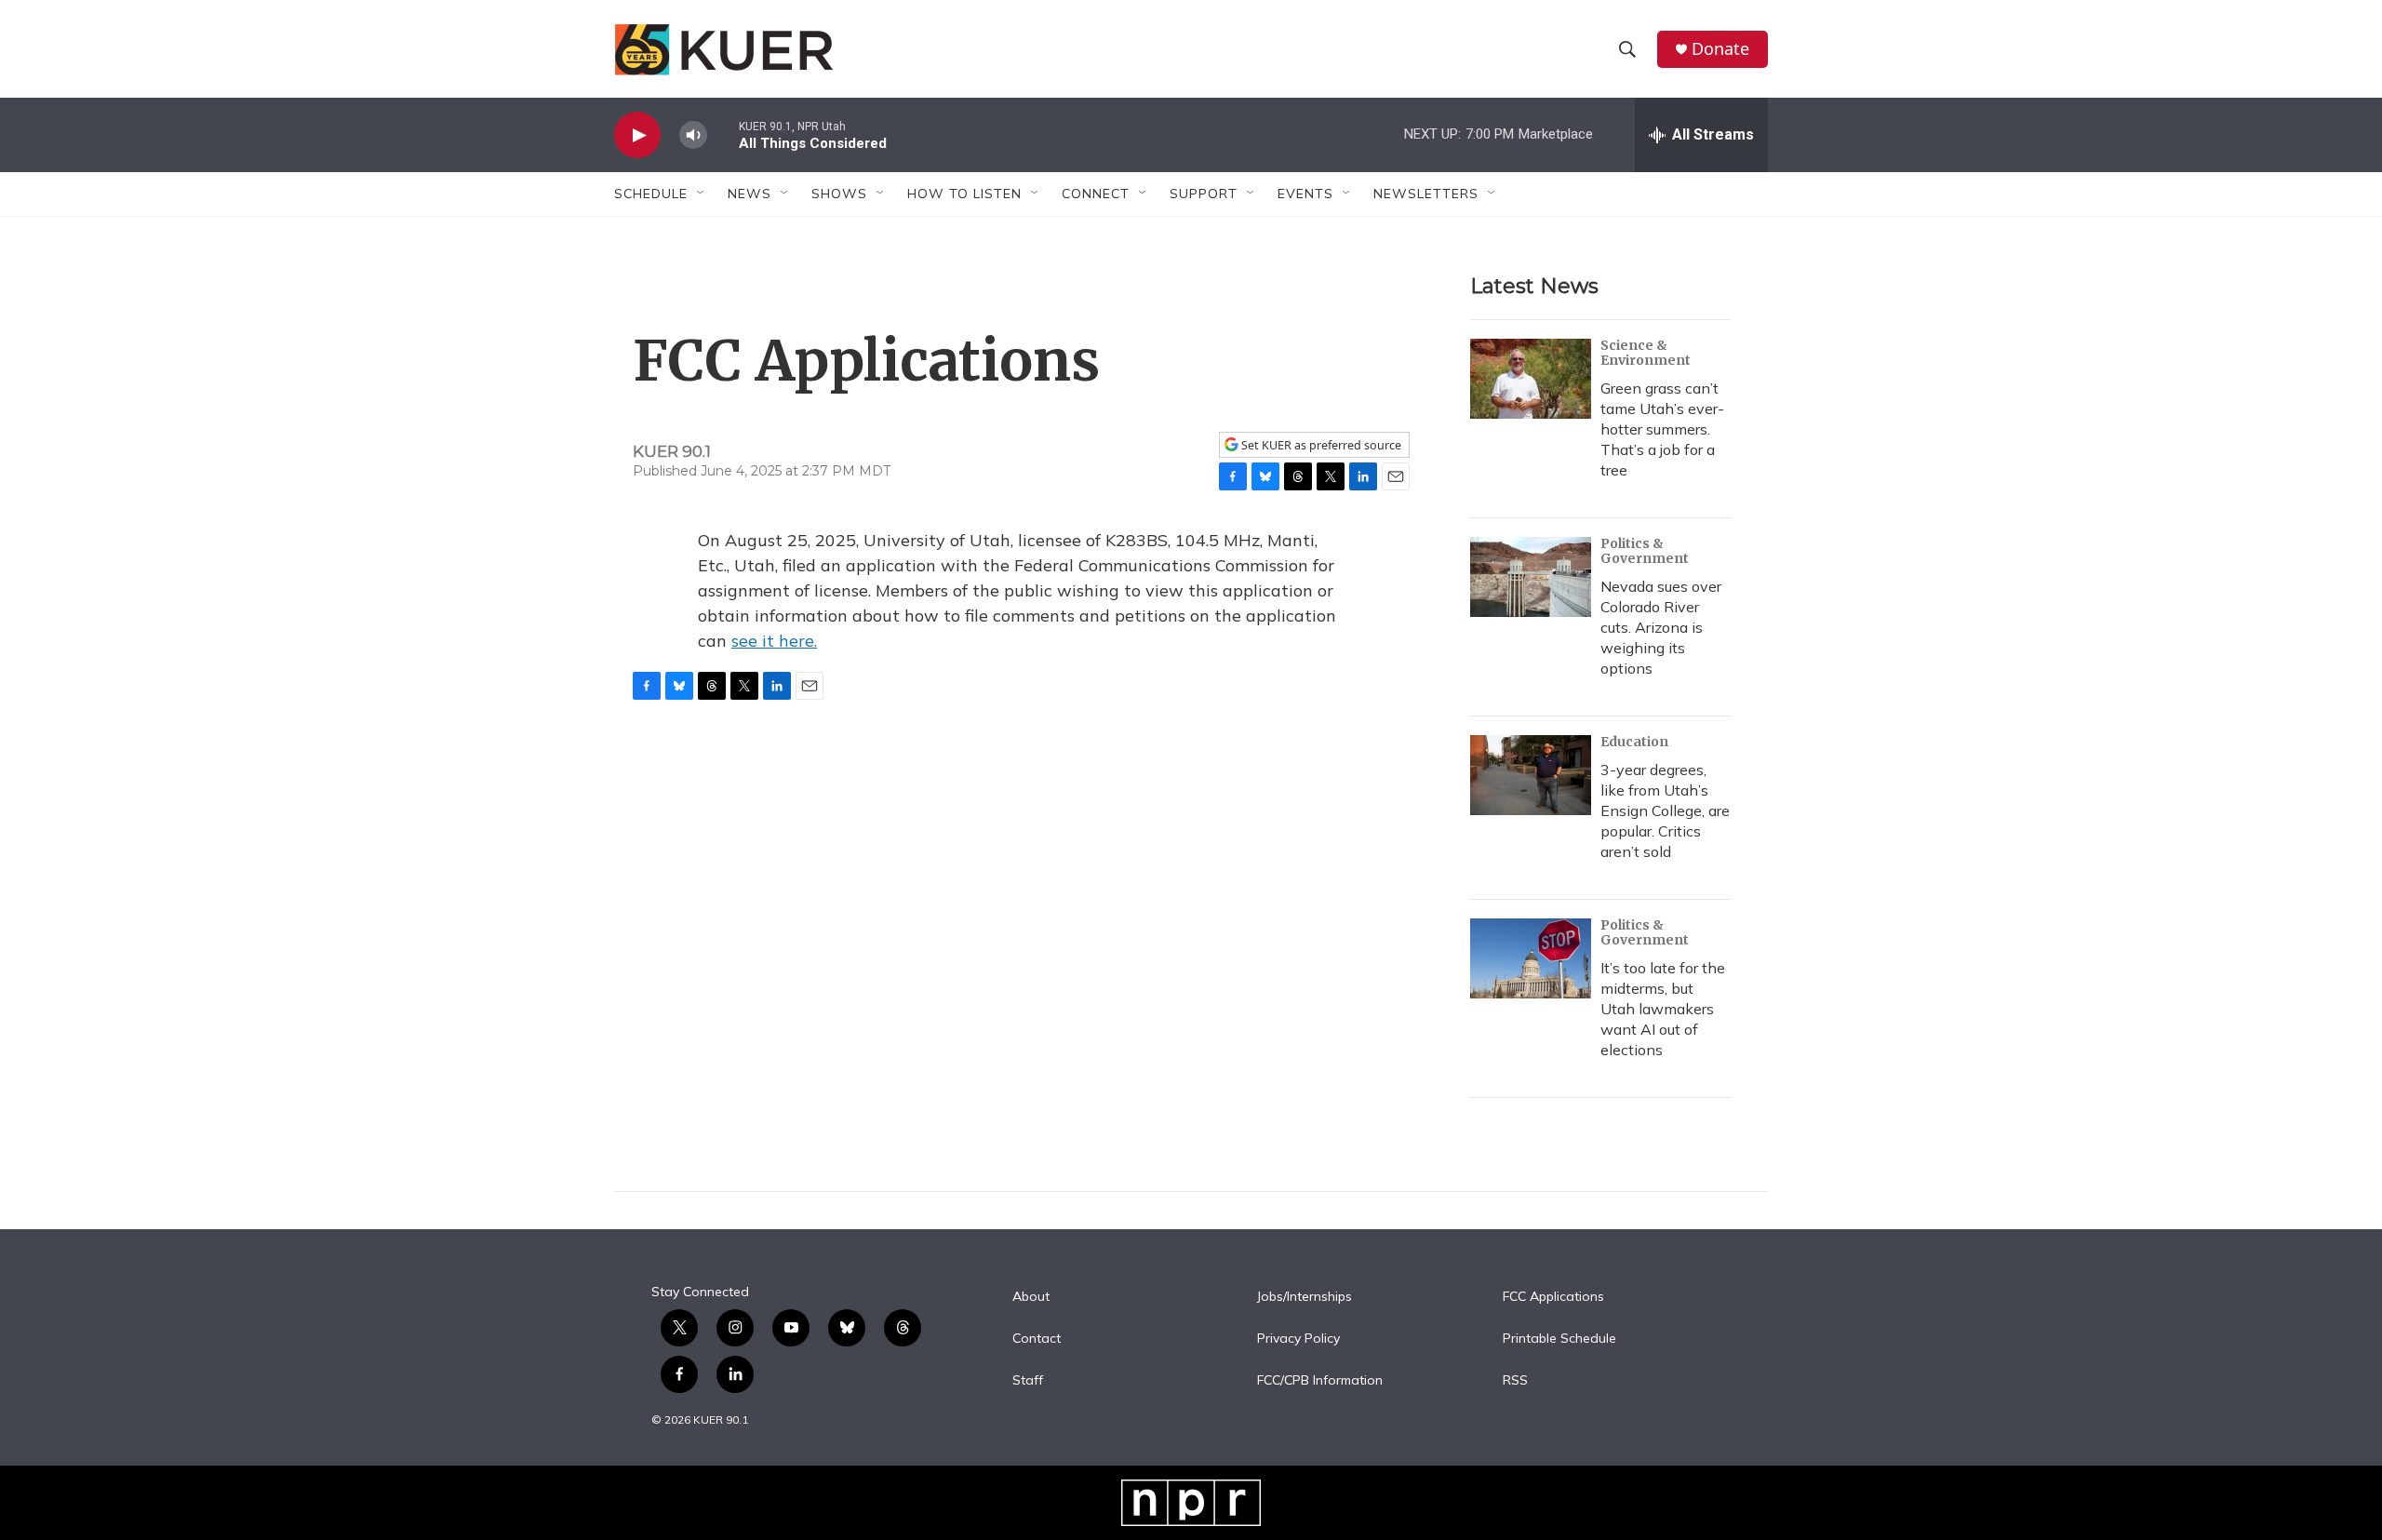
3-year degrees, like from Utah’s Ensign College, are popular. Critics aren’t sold (1665, 810)
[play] (637, 135)
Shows (839, 194)
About (1031, 1297)
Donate (1720, 49)
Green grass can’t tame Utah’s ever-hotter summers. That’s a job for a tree (1662, 429)
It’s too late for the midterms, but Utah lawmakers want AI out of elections (1663, 1009)
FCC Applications (1553, 1297)
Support (1204, 194)
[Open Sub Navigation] (702, 194)
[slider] (723, 134)
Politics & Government (1645, 551)
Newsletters (1426, 194)
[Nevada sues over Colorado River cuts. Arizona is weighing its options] (1531, 577)
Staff (1028, 1381)
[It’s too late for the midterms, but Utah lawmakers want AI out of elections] (1531, 958)
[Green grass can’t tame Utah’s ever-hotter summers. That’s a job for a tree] (1531, 379)
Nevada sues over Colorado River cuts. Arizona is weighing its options (1661, 627)
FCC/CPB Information (1320, 1381)
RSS (1515, 1381)
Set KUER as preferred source (1320, 445)
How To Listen (964, 194)
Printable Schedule (1559, 1339)
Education (1634, 742)
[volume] (693, 135)
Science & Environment (1646, 353)
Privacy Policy (1298, 1339)
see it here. (774, 641)
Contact (1037, 1339)
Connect (1096, 194)
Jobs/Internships (1305, 1297)
